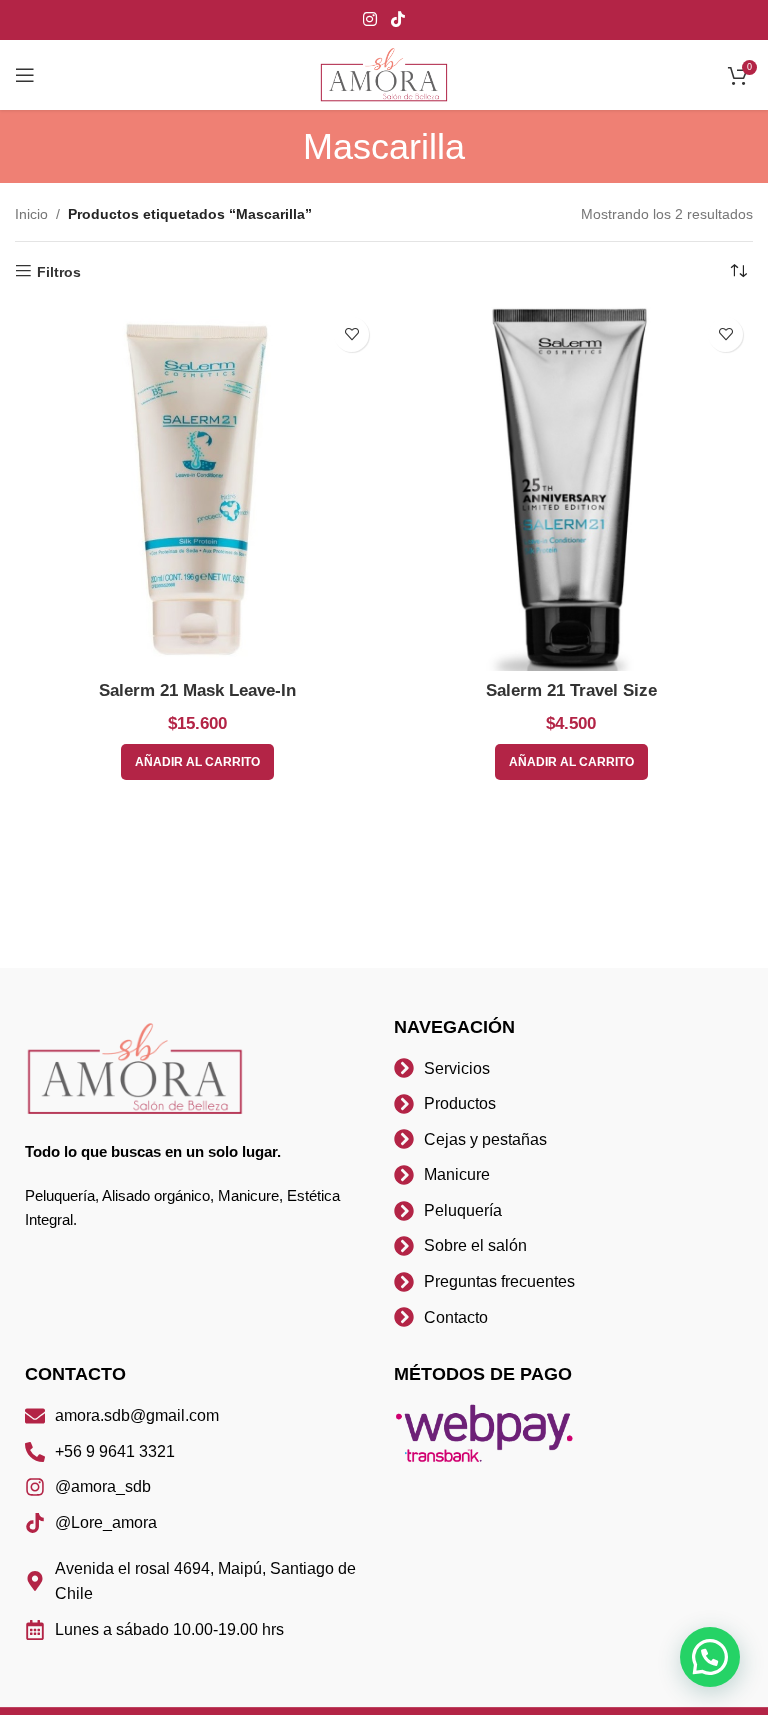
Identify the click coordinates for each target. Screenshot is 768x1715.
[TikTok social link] (397, 19)
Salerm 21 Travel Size (571, 690)
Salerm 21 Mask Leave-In (197, 690)
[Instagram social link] (370, 19)
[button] (710, 1657)
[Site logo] (383, 74)
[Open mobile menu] (25, 75)
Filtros (59, 272)
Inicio (31, 214)
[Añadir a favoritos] (351, 334)
